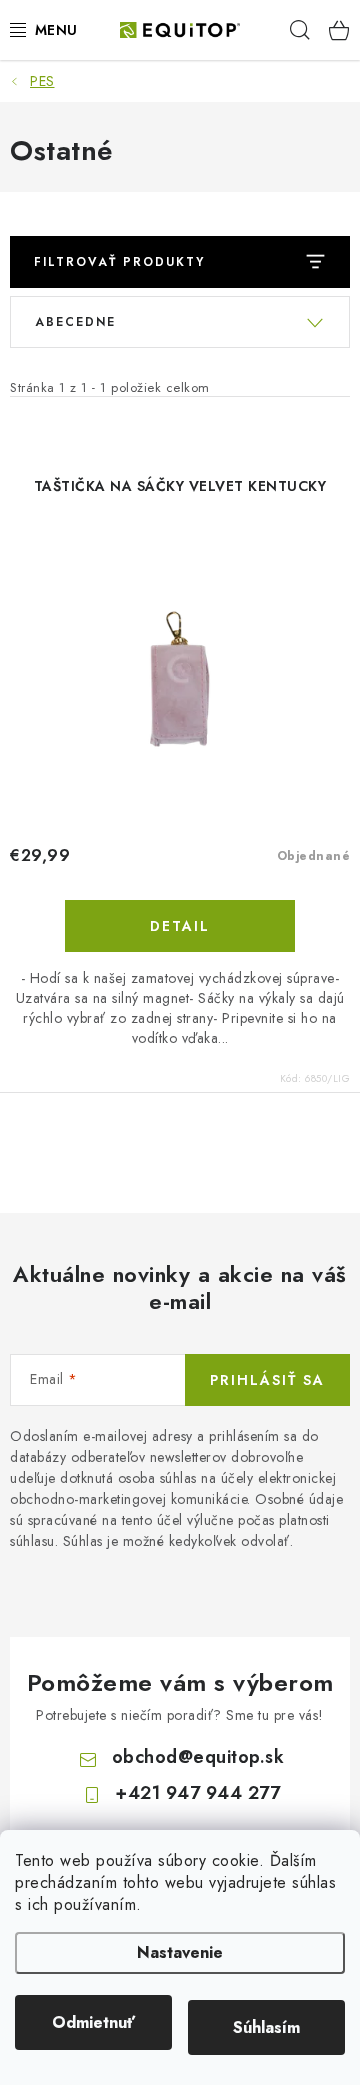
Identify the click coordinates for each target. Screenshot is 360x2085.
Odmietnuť (93, 2022)
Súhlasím (266, 2027)
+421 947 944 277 (197, 1793)
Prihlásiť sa (267, 1380)
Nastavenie (180, 1952)
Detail (180, 926)
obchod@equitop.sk (198, 1757)
